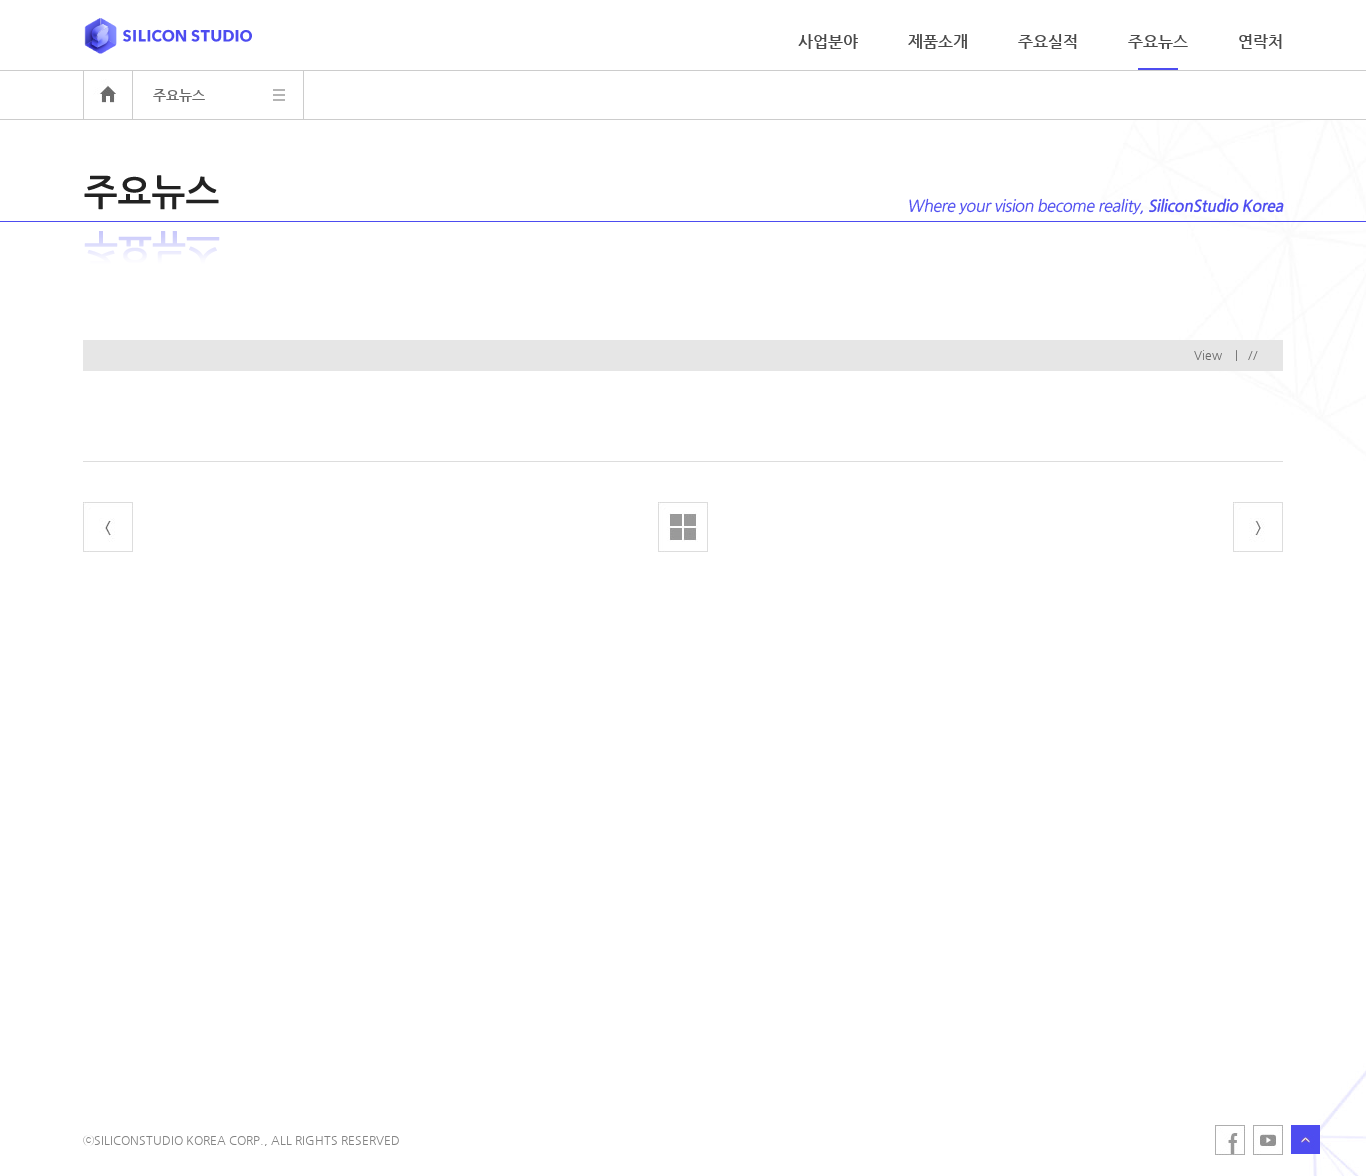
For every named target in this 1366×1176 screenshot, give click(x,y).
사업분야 (828, 41)
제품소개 (938, 41)
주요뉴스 (1158, 41)
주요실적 (1048, 41)
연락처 (1260, 41)
